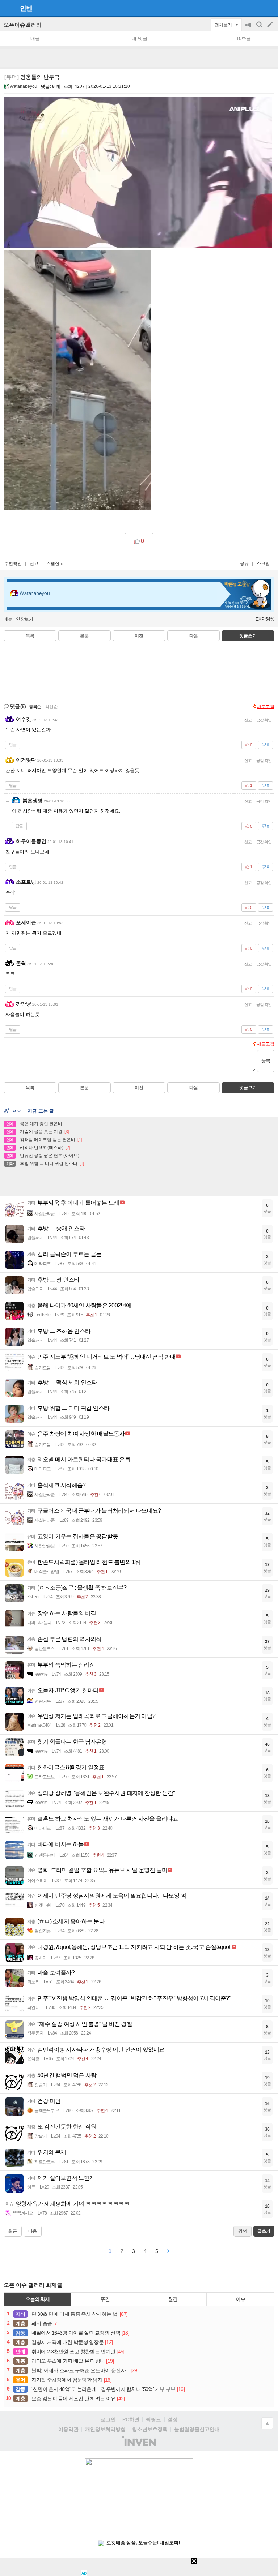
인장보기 (25, 619)
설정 (173, 2419)
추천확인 (13, 563)
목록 (30, 636)
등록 (266, 1061)
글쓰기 (271, 25)
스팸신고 (55, 563)
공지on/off (249, 28)
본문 (84, 636)
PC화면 (131, 2419)
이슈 (240, 2299)
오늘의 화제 (38, 2299)
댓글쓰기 (248, 636)
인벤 (26, 8)
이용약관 (68, 2429)
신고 (34, 563)
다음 (194, 636)
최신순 (51, 707)
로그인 (108, 2419)
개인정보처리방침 (105, 2429)
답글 (13, 745)
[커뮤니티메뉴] (8, 8)
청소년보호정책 (150, 2429)
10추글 (244, 38)
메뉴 (8, 619)
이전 (139, 636)
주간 (105, 2299)
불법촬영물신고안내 (197, 2429)
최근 (13, 2231)
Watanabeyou (24, 86)
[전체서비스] (269, 8)
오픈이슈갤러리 (23, 25)
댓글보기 (248, 1088)
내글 (35, 38)
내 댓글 (140, 38)
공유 (244, 563)
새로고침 (266, 707)
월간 (173, 2299)
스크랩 (263, 563)
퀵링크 (153, 2419)
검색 (260, 28)
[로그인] (256, 8)
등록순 (35, 707)
